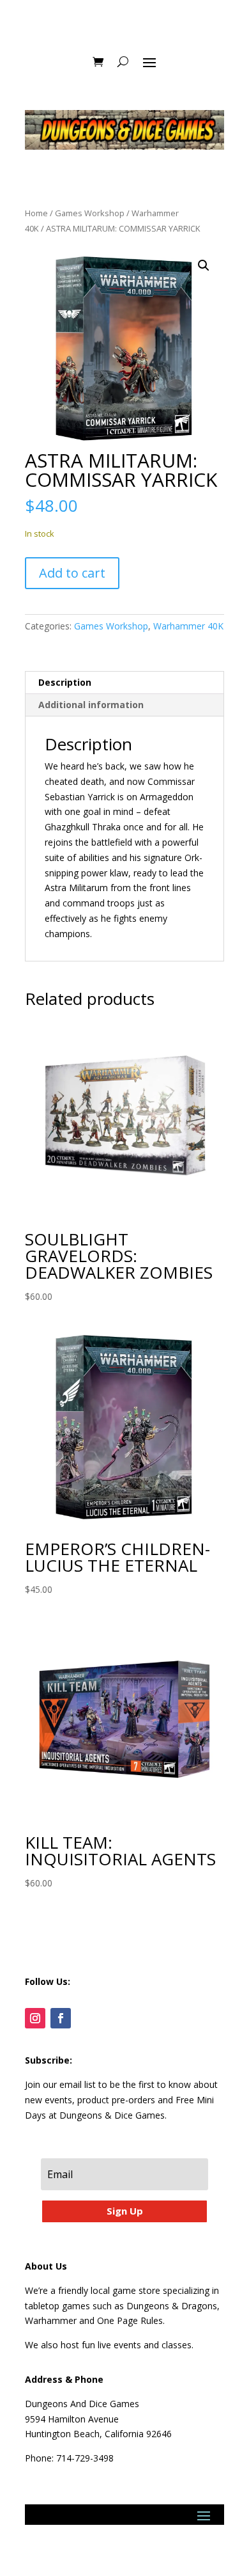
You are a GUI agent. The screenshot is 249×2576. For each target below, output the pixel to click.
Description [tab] (65, 682)
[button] (204, 265)
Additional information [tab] (91, 705)
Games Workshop (90, 213)
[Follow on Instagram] (35, 2018)
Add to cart (72, 573)
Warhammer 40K (188, 626)
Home (36, 213)
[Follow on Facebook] (61, 2018)
